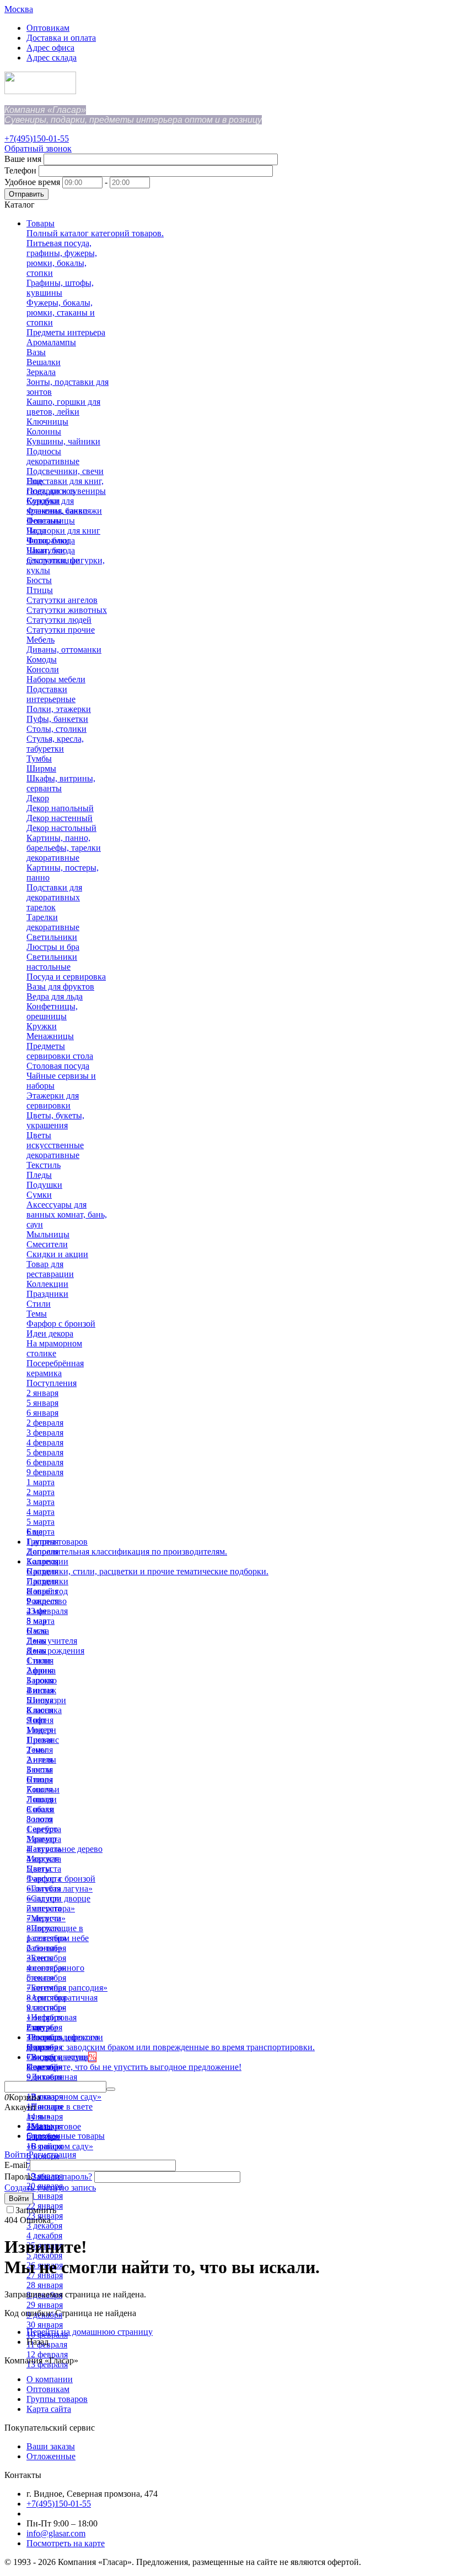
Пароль (18, 2176)
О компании (50, 2379)
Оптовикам (48, 28)
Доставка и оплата (61, 38)
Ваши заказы (51, 2446)
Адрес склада (52, 58)
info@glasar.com (56, 2533)
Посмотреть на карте (66, 2543)
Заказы (39, 2126)
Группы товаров (57, 2399)
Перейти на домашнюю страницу (90, 2332)
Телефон (20, 170)
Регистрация (52, 2154)
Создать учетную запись (50, 2188)
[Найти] (111, 2089)
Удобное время (32, 182)
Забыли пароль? (62, 2176)
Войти (17, 2154)
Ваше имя (23, 159)
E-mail (16, 2165)
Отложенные (51, 2456)
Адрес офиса (50, 48)
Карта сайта (49, 2409)
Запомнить (36, 2210)
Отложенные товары (66, 2136)
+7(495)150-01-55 (37, 138)
